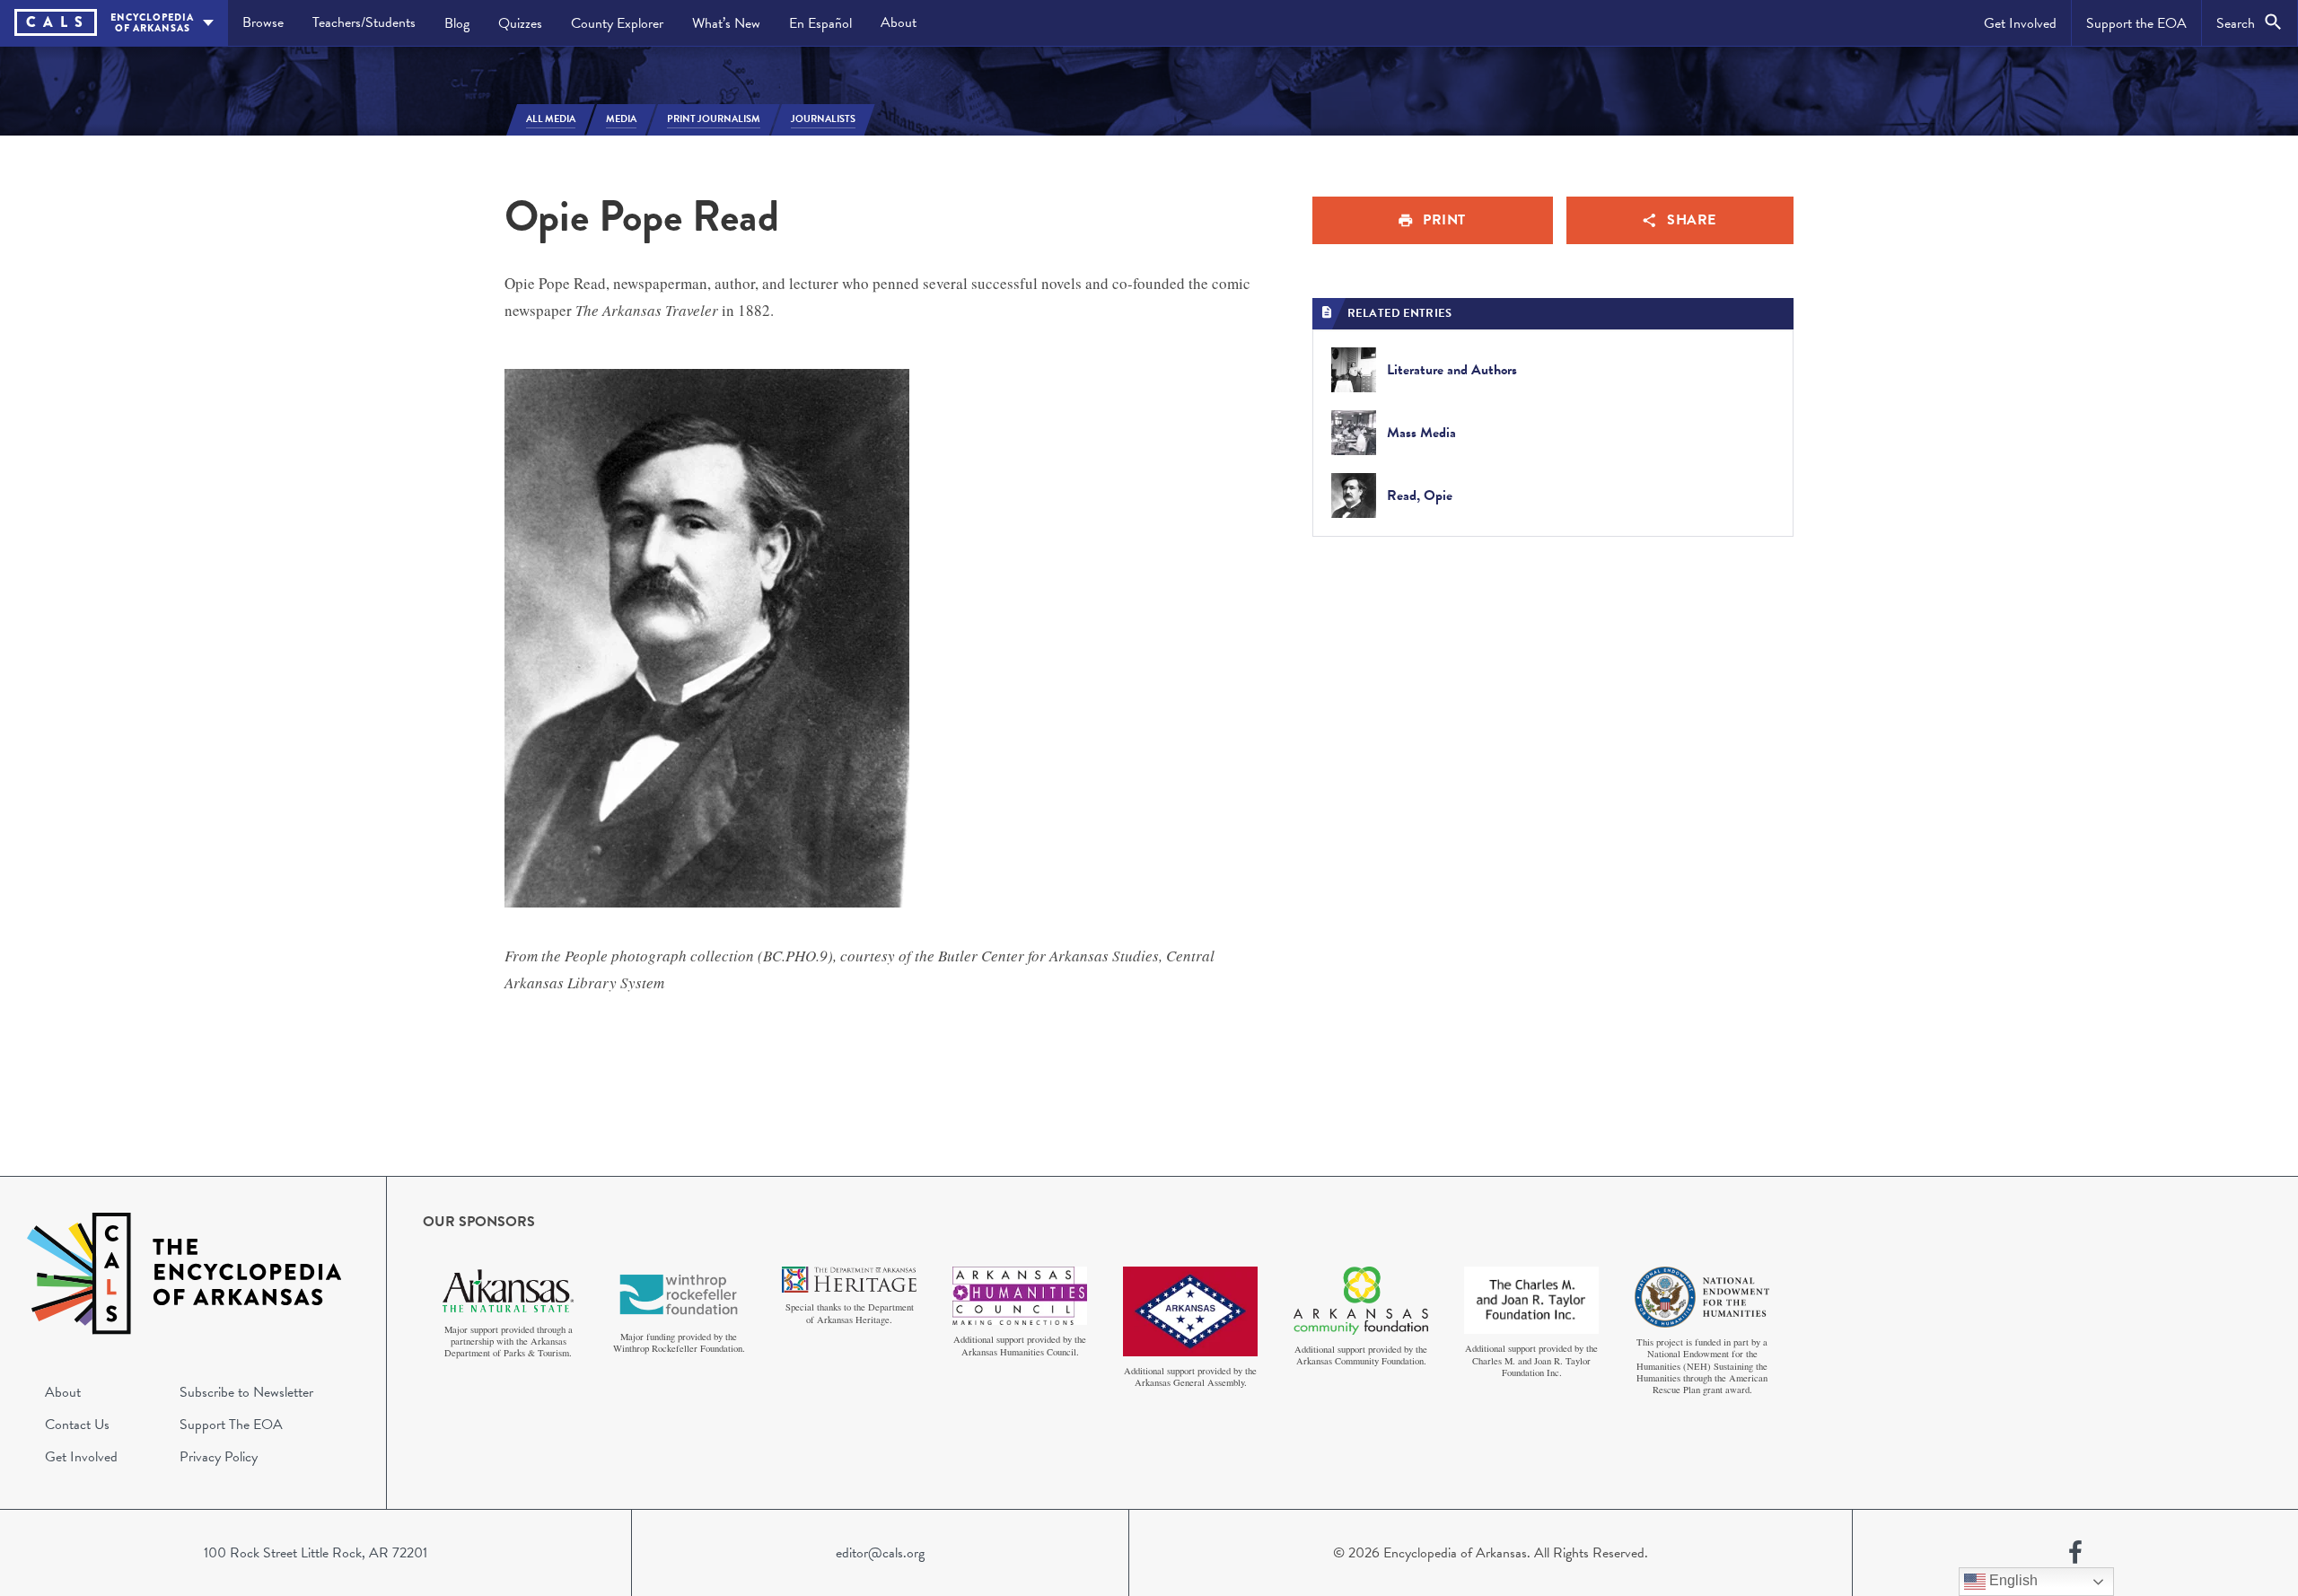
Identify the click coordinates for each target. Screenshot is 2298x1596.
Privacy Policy (219, 1457)
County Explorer (617, 23)
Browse (263, 22)
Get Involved (2020, 23)
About (899, 22)
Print (1444, 220)
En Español (820, 23)
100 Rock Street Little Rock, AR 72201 (316, 1553)
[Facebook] (2075, 1553)
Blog (457, 23)
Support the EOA (2136, 23)
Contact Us (77, 1425)
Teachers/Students (364, 22)
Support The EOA (231, 1425)
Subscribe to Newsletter (246, 1392)
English (2012, 1580)
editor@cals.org (880, 1553)
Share (1692, 220)
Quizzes (520, 23)
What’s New (726, 23)
